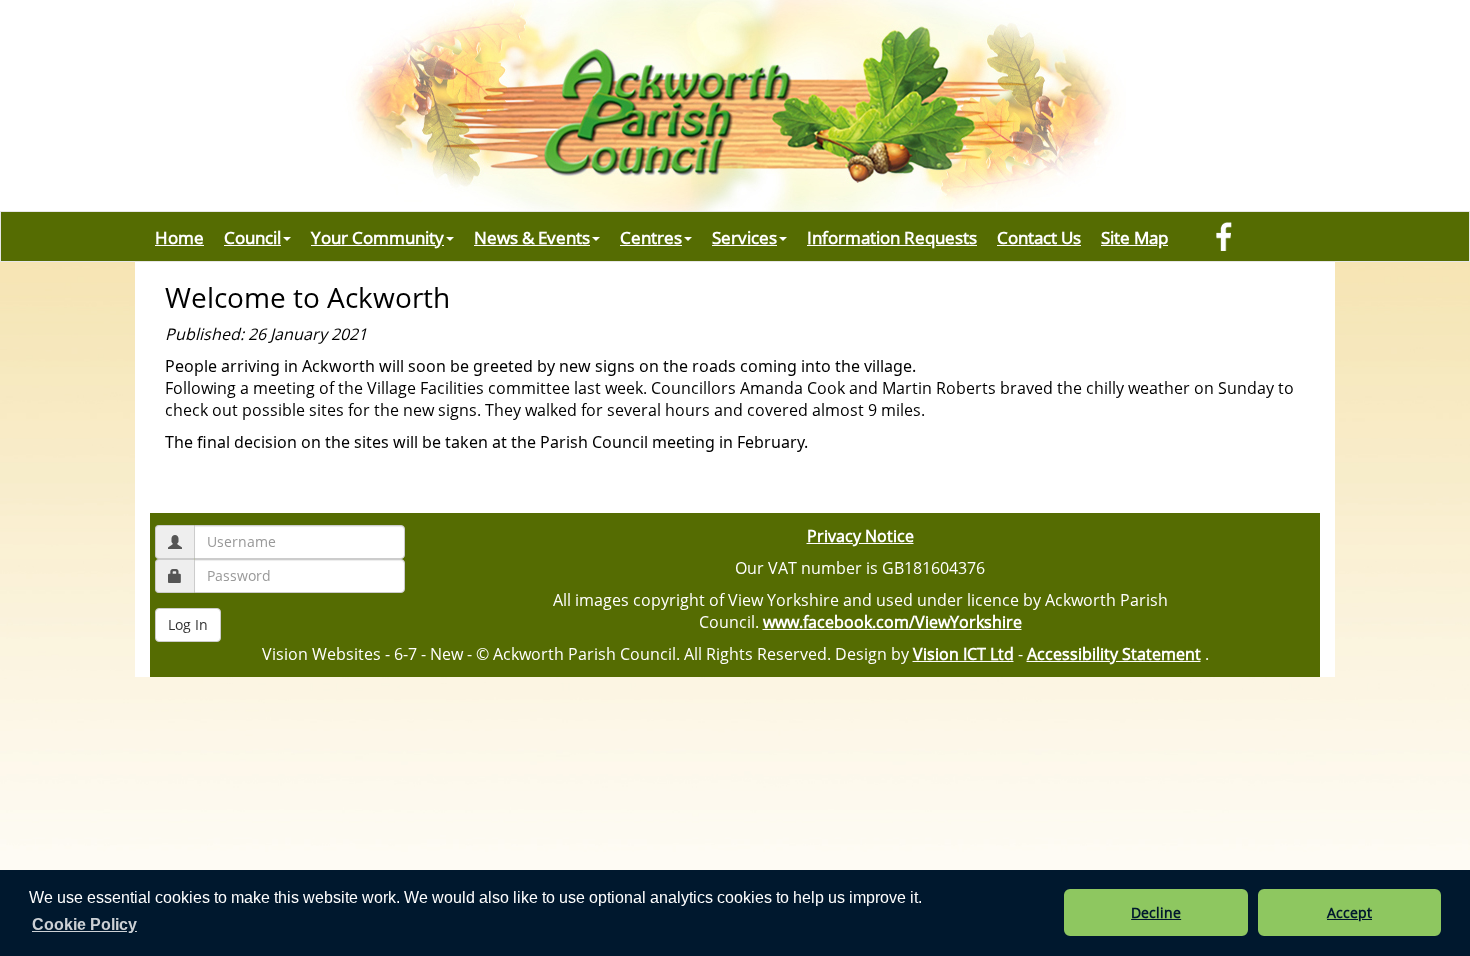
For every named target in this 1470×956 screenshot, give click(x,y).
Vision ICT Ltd (963, 654)
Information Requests (892, 237)
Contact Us (1039, 237)
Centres (651, 237)
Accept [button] (1349, 912)
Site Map (1134, 237)
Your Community (377, 237)
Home (179, 237)
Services (744, 237)
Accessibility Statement (1114, 654)
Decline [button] (1156, 912)
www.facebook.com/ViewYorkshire (892, 622)
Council (252, 237)
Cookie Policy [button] (84, 924)
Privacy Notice (860, 536)
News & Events (532, 237)
